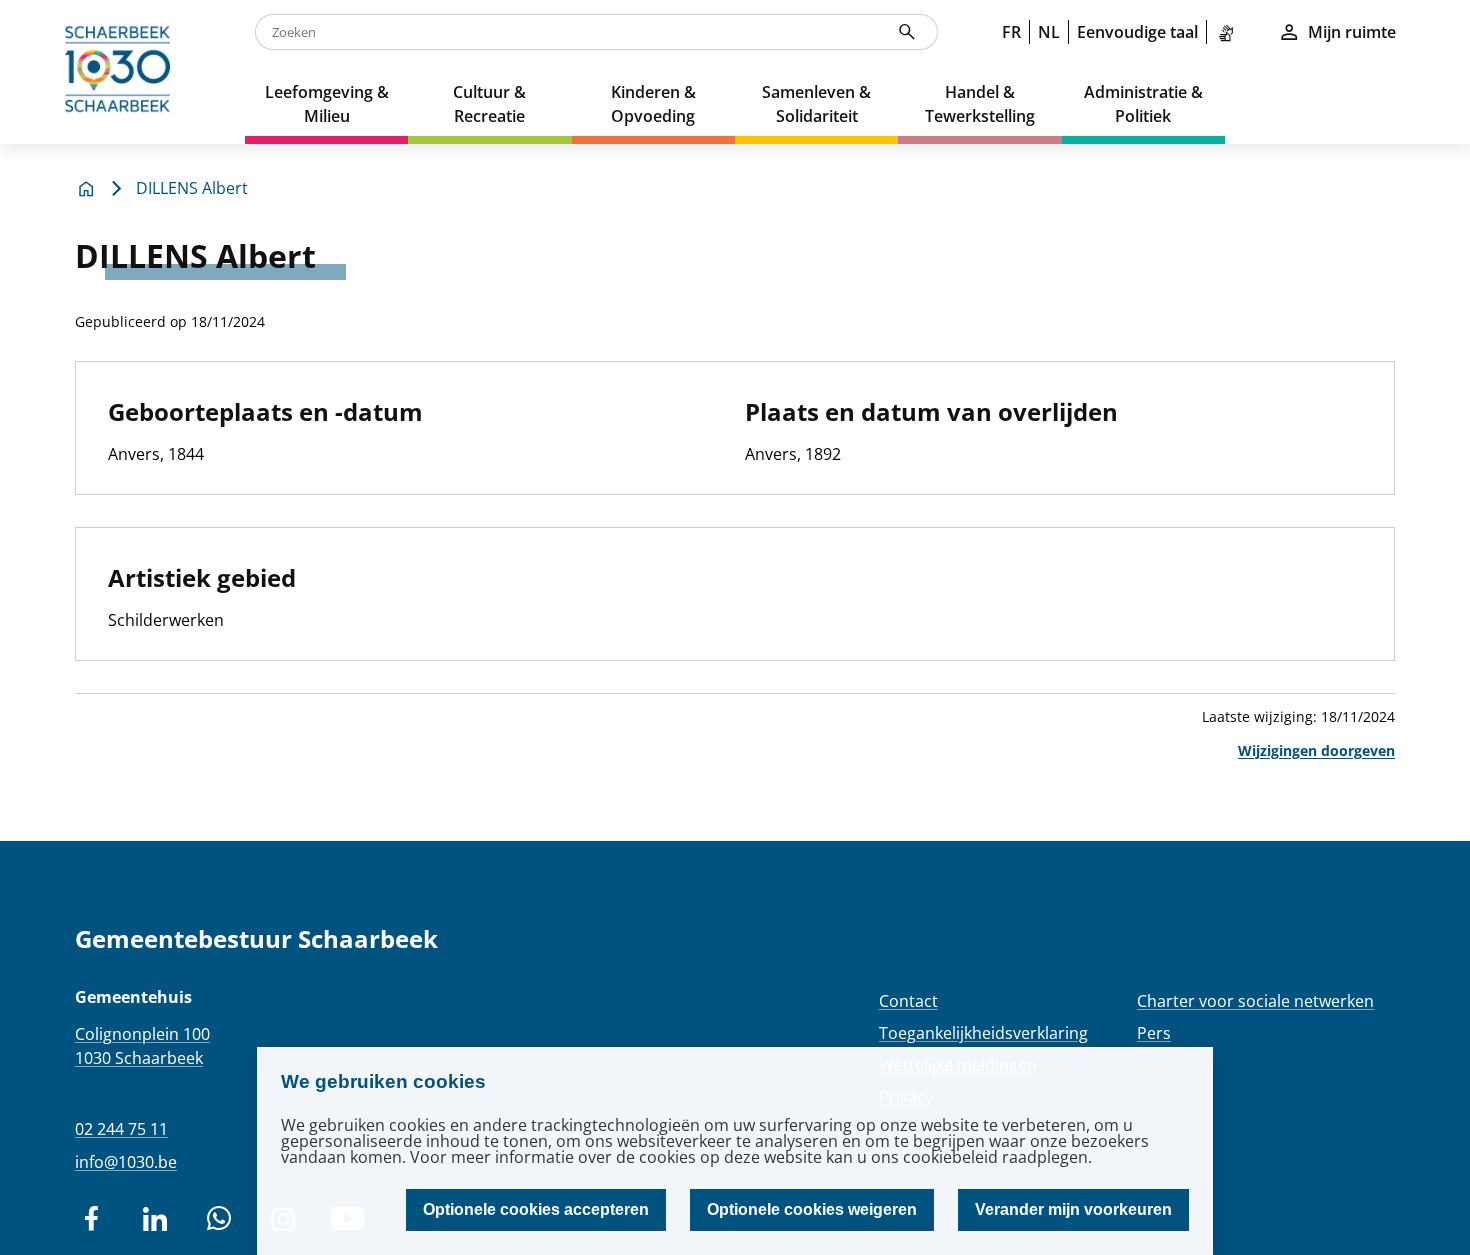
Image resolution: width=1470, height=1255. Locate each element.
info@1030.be (126, 1162)
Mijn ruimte (1352, 32)
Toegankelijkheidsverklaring (983, 1033)
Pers (1154, 1033)
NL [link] (1049, 32)
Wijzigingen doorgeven (1316, 750)
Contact (908, 1001)
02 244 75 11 (121, 1129)
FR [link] (1011, 32)
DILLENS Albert (192, 188)
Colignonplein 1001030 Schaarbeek (142, 1046)
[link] (1230, 32)
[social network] (91, 1219)
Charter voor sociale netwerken (1255, 1001)
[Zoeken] (907, 32)
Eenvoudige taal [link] (1137, 32)
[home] (122, 72)
